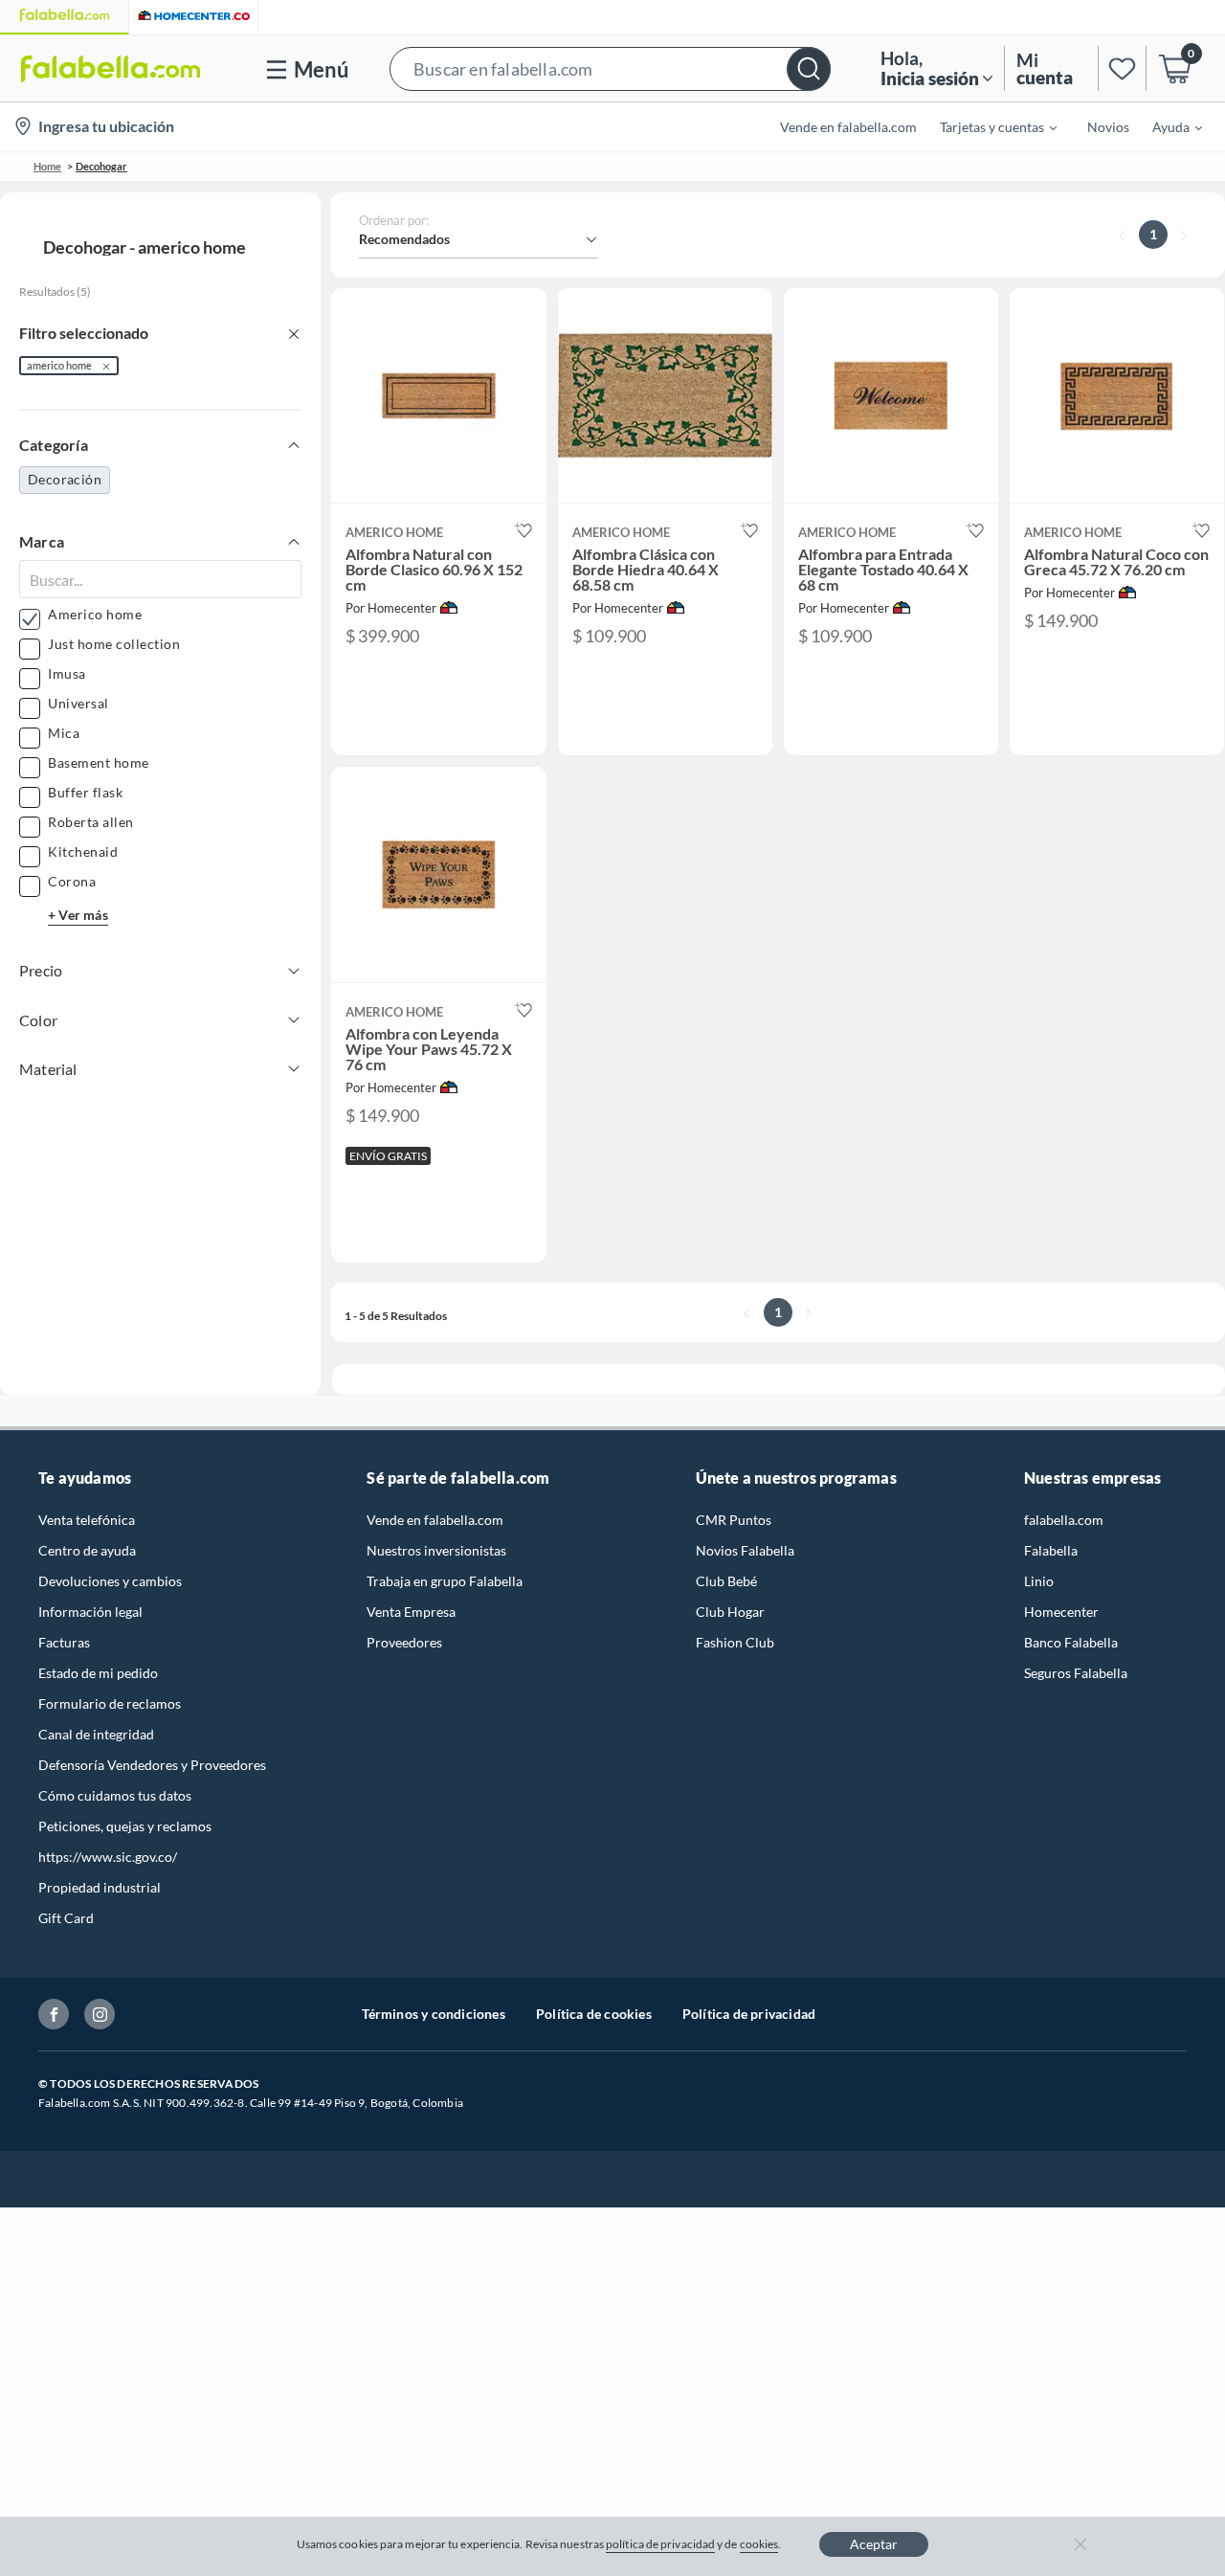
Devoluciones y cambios (110, 1581)
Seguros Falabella (1076, 1673)
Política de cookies (594, 2014)
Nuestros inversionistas (436, 1550)
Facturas (64, 1642)
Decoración (65, 479)
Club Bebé (726, 1581)
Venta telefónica (87, 1520)
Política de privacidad (749, 2014)
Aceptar (874, 2544)
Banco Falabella (1071, 1642)
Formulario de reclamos (110, 1703)
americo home (59, 365)
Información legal (90, 1612)
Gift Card (66, 1918)
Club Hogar (730, 1612)
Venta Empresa (411, 1612)
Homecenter (1061, 1612)
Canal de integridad (96, 1734)
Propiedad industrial (100, 1887)
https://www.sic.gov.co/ (108, 1857)
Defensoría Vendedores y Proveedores (152, 1765)
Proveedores (404, 1642)
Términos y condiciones (434, 2014)
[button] (610, 68)
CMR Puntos (734, 1520)
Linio (1039, 1581)
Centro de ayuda (87, 1550)
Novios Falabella (745, 1550)
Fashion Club (735, 1642)
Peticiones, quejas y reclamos (125, 1826)
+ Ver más (78, 915)
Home (47, 166)
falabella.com (1064, 1520)
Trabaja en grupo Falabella (445, 1581)
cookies (759, 2544)
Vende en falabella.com (435, 1520)
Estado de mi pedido (98, 1673)
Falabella (1051, 1550)
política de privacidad (660, 2544)
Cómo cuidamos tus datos (115, 1795)
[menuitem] (987, 126)
